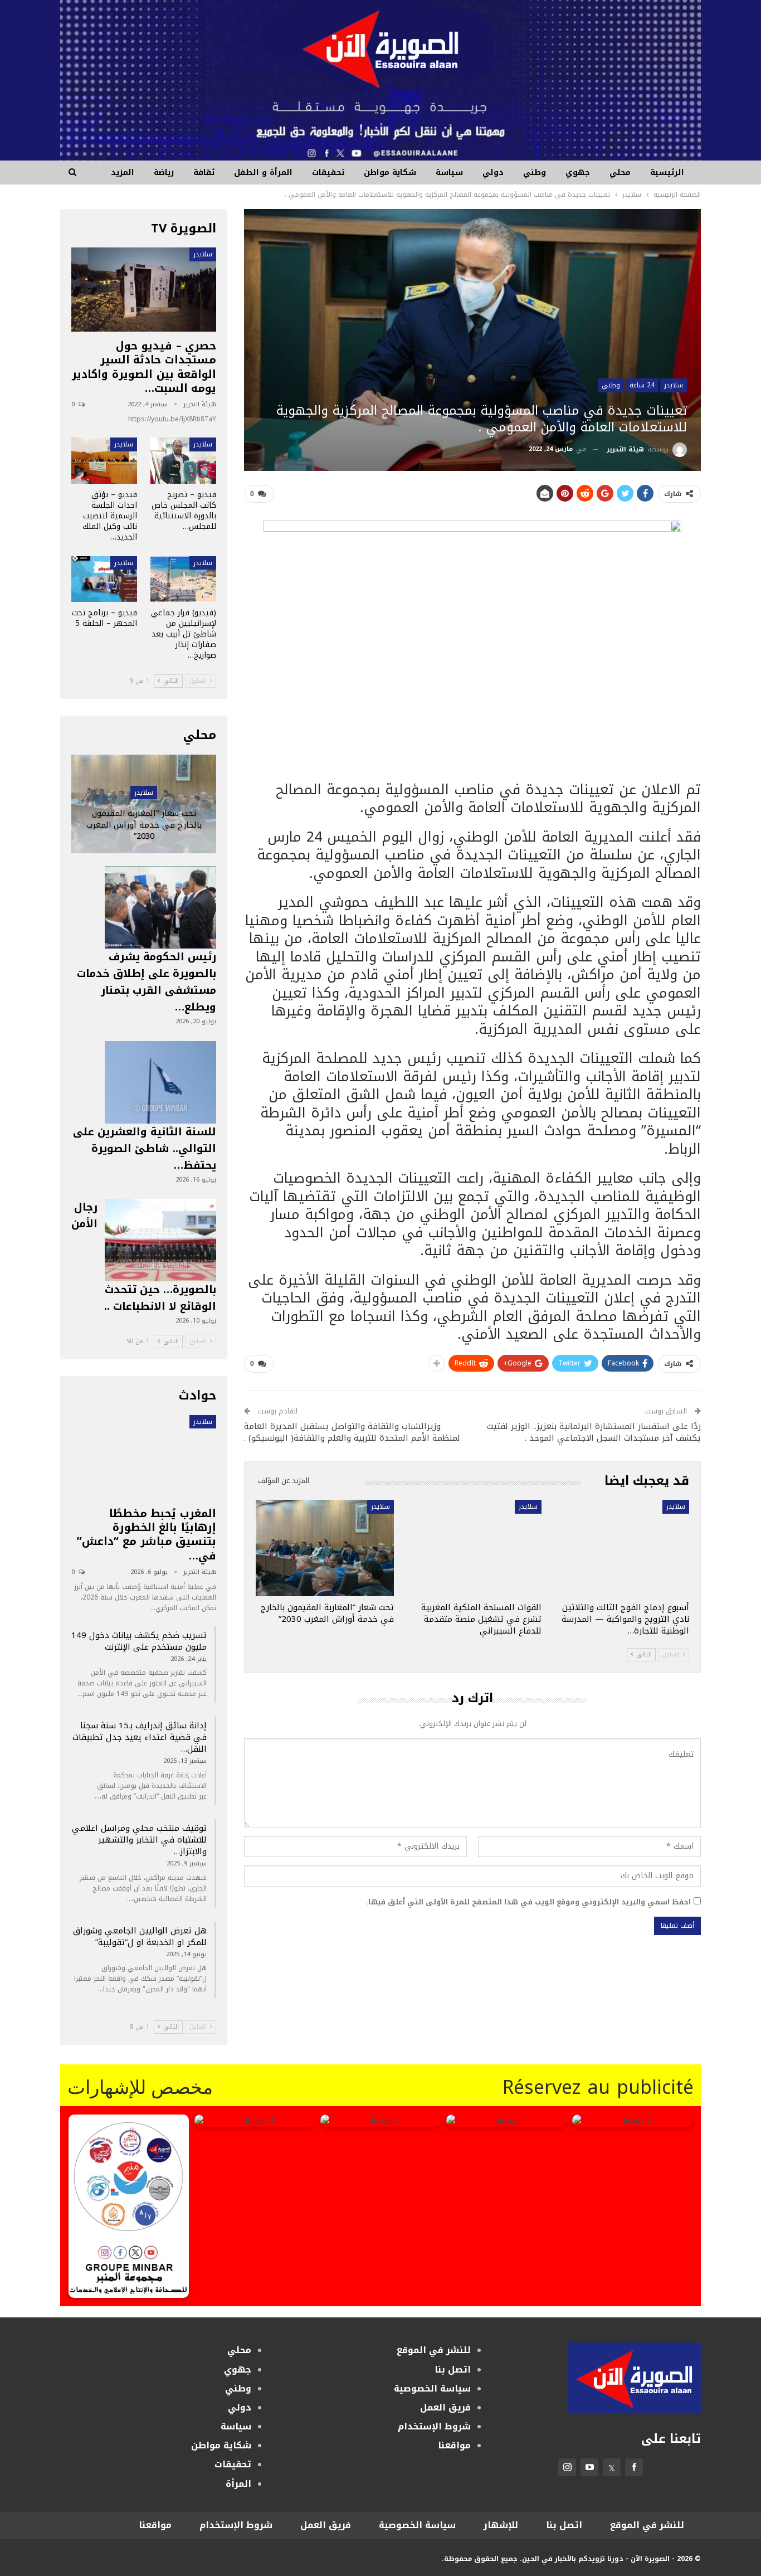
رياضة (164, 172)
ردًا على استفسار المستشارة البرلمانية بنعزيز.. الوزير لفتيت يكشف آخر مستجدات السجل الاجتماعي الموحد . (594, 1432)
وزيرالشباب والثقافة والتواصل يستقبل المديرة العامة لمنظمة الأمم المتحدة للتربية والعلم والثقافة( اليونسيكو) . (352, 1432)
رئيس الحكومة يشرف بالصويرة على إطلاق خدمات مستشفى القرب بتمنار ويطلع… (147, 982)
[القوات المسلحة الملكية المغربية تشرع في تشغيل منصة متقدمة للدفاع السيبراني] (473, 1548)
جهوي (578, 172)
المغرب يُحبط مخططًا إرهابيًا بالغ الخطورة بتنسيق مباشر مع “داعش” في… (147, 1535)
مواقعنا (454, 2445)
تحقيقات (328, 172)
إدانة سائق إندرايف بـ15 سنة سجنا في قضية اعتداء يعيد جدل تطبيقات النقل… (140, 1737)
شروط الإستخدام (434, 2426)
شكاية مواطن (390, 172)
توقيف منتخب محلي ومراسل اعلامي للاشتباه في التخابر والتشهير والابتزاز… (139, 1840)
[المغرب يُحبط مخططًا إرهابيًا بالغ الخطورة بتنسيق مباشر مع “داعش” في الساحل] (144, 1457)
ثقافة (204, 172)
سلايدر (674, 385)
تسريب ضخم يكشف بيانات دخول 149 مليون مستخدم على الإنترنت (139, 1641)
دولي (493, 172)
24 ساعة (642, 385)
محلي (620, 172)
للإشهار (501, 2525)
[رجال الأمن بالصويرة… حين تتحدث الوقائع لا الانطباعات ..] (160, 1240)
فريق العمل (445, 2407)
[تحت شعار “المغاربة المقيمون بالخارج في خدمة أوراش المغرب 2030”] (325, 1548)
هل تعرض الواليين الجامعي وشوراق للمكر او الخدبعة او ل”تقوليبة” (140, 1936)
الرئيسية (667, 172)
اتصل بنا (453, 2370)
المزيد (123, 172)
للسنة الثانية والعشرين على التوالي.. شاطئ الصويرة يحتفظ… (145, 1149)
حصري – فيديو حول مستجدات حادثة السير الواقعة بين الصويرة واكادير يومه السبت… (144, 367)
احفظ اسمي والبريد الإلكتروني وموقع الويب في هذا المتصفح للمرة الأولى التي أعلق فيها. (528, 1902)
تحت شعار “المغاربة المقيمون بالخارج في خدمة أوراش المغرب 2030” (144, 825)
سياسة (449, 172)
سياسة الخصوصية (432, 2388)
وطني (535, 172)
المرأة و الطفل (263, 172)
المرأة (238, 2484)
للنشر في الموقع (434, 2350)
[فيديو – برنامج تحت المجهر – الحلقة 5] (104, 579)
